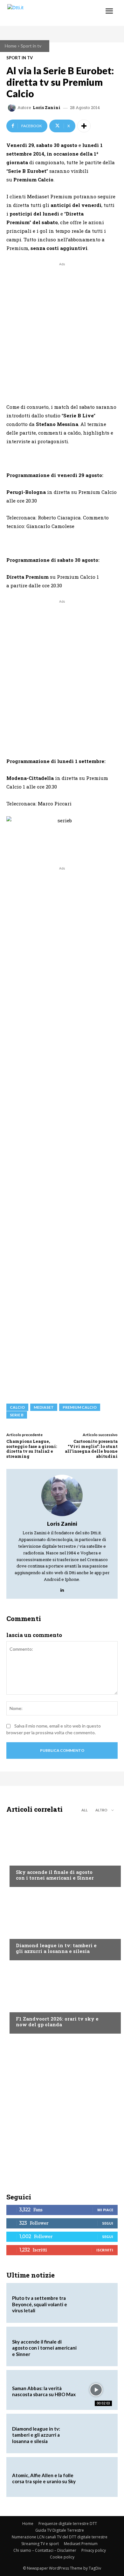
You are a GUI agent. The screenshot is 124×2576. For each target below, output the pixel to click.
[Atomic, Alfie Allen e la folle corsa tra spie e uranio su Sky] (96, 2477)
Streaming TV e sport (40, 2544)
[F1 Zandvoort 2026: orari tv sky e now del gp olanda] (62, 1999)
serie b (17, 1415)
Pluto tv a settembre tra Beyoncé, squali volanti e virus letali (40, 2304)
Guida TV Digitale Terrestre (60, 2530)
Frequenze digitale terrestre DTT (68, 2524)
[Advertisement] (62, 330)
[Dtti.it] (44, 13)
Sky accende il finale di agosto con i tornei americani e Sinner (55, 1875)
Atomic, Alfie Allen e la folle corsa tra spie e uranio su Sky (44, 2478)
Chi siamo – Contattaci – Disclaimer (45, 2550)
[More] (84, 126)
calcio (17, 1407)
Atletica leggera (35, 1933)
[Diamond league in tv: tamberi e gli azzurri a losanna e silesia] (62, 1925)
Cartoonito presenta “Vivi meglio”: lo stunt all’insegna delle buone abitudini (91, 1449)
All (85, 1810)
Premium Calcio (80, 1407)
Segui (108, 2223)
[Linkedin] (62, 1588)
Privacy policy (94, 2550)
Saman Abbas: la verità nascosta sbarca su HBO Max (44, 2391)
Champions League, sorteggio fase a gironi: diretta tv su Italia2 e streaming (32, 1449)
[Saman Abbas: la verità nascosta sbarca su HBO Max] (96, 2390)
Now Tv (24, 1860)
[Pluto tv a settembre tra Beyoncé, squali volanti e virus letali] (96, 2303)
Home (11, 46)
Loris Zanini (47, 108)
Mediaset (44, 1407)
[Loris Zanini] (13, 108)
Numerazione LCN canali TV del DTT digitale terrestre (60, 2537)
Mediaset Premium (81, 2544)
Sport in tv (31, 46)
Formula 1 (27, 2007)
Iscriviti (105, 2250)
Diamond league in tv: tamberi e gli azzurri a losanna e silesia (56, 1948)
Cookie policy (62, 2557)
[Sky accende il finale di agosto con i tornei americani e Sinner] (62, 1852)
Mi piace (105, 2210)
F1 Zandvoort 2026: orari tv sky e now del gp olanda (57, 2022)
